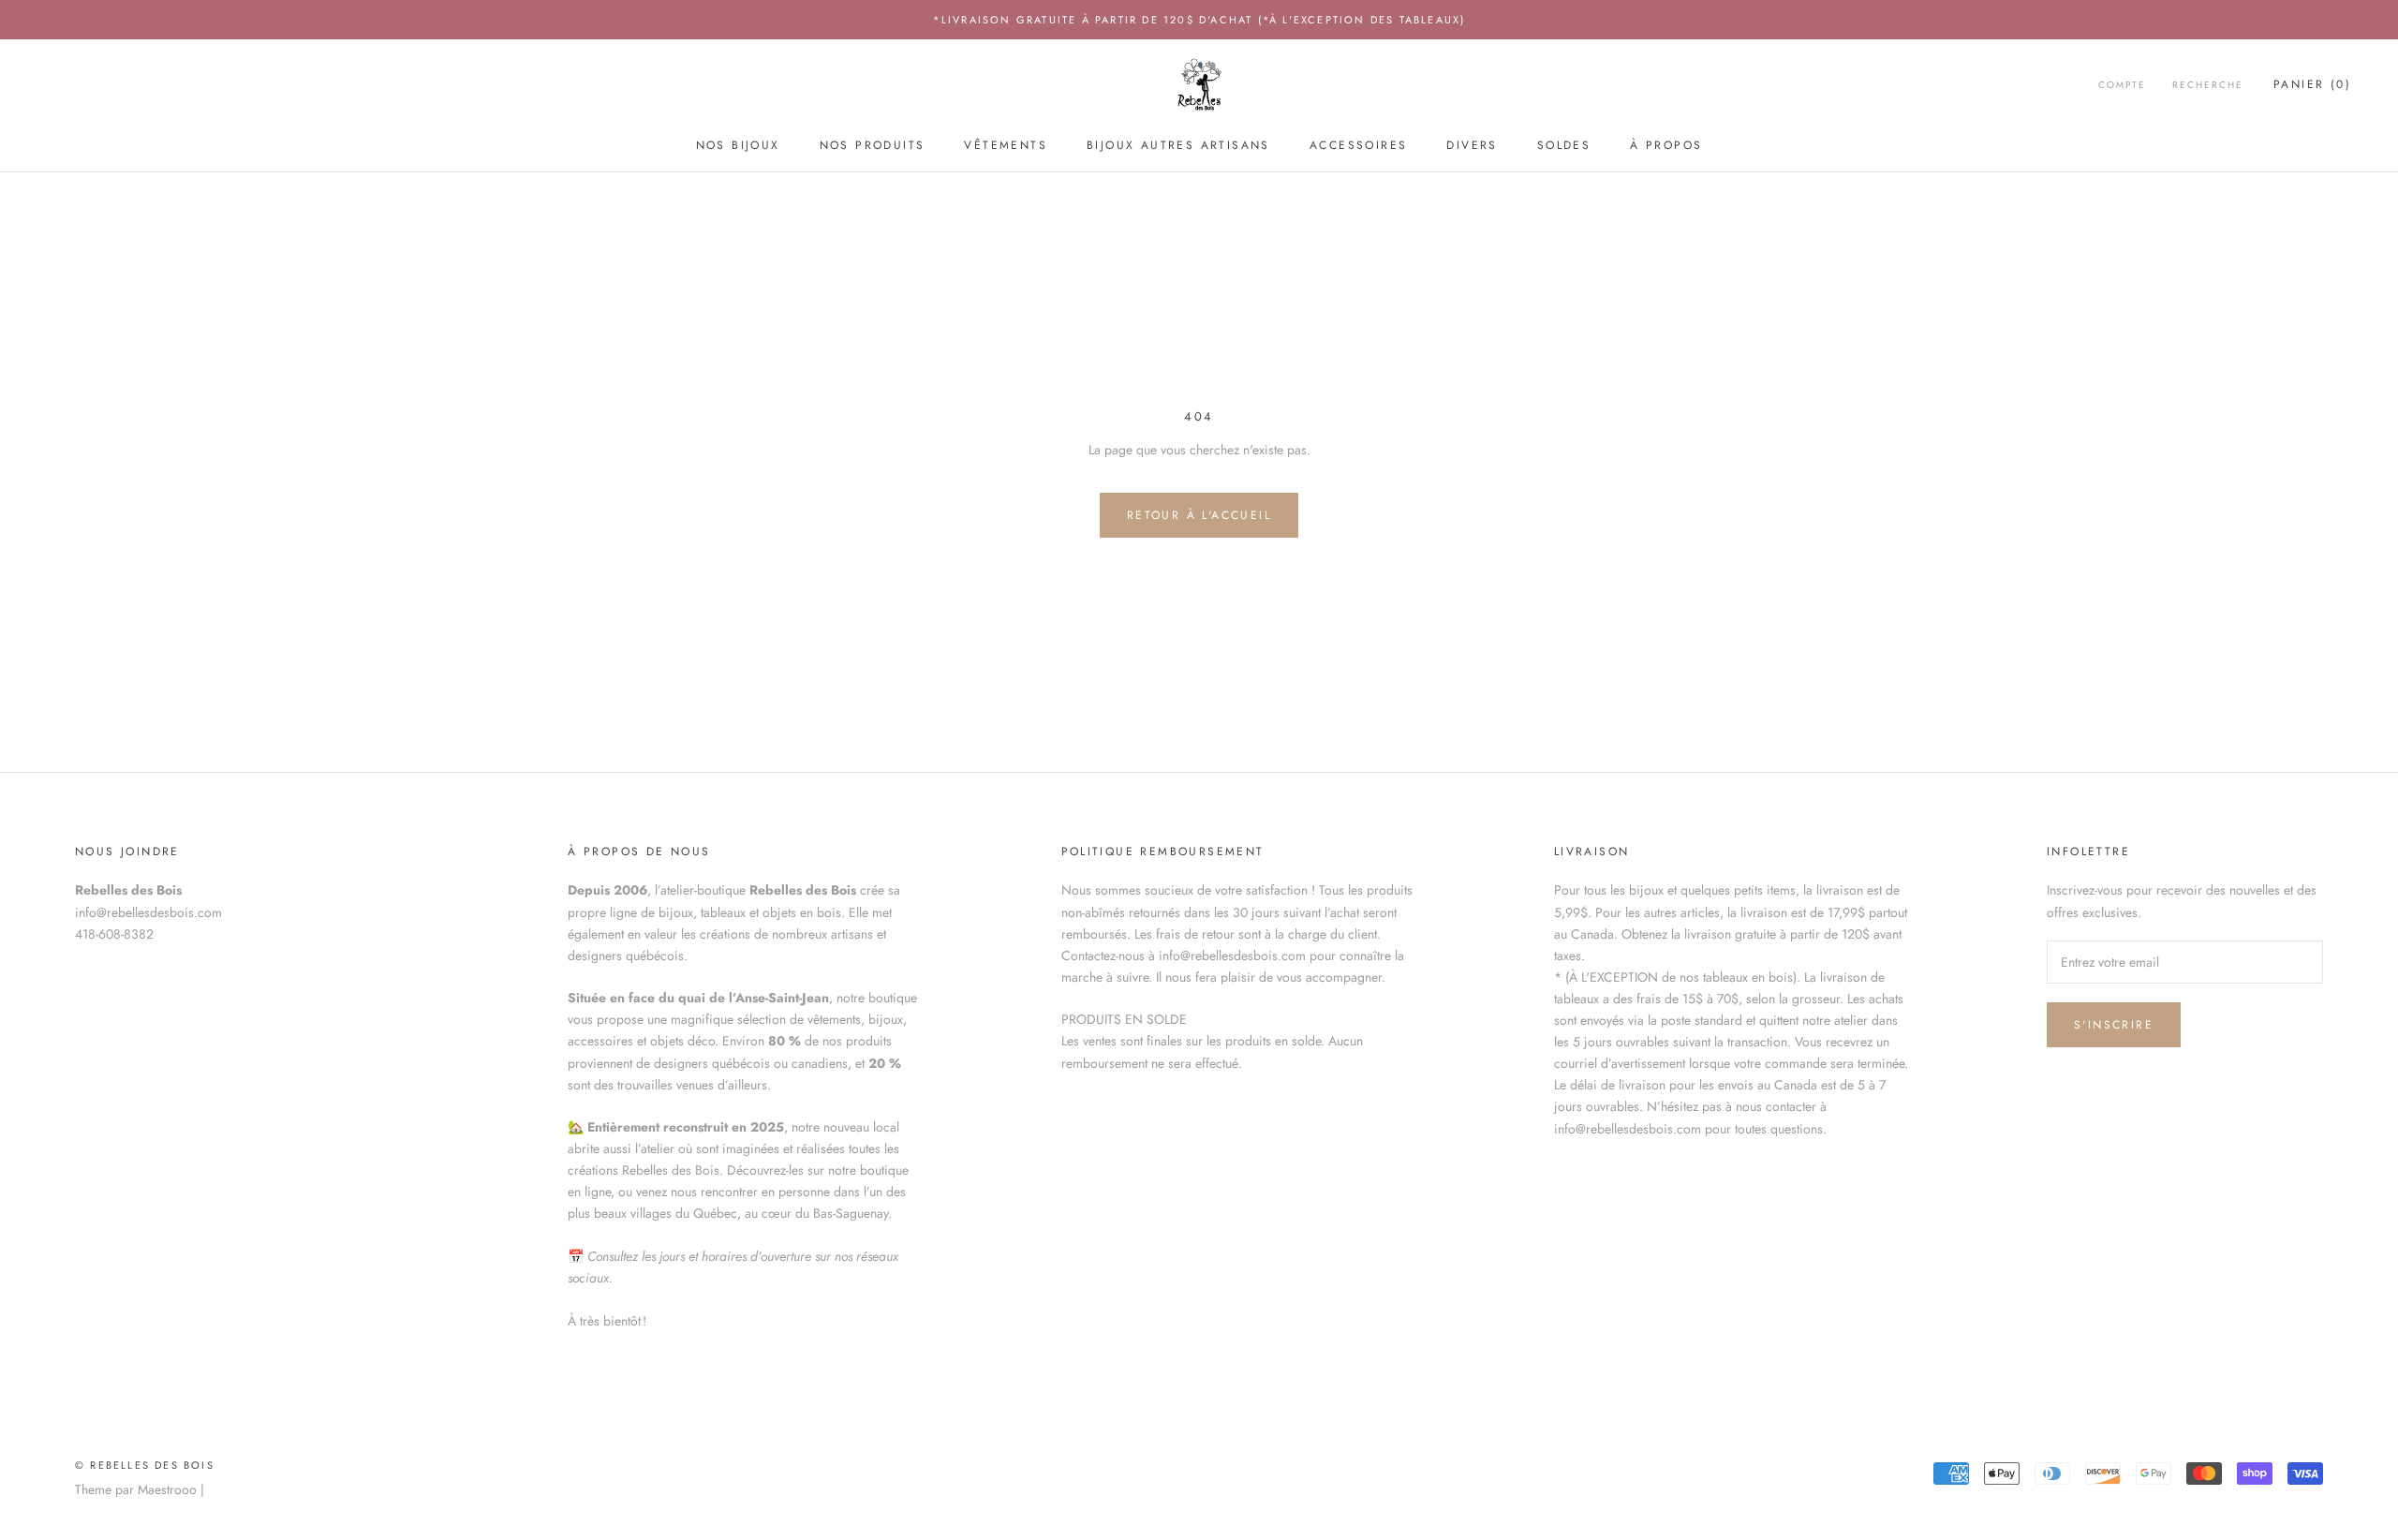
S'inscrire (2114, 1025)
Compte (2122, 86)
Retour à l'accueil (1199, 515)
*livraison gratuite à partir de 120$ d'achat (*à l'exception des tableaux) (1199, 20)
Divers (1472, 145)
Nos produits (873, 145)
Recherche (2208, 86)
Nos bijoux (738, 145)
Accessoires (1358, 145)
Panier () (2312, 85)
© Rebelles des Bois (145, 1465)
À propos (1666, 145)
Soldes (1564, 145)
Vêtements (1006, 145)
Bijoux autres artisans (1178, 145)
